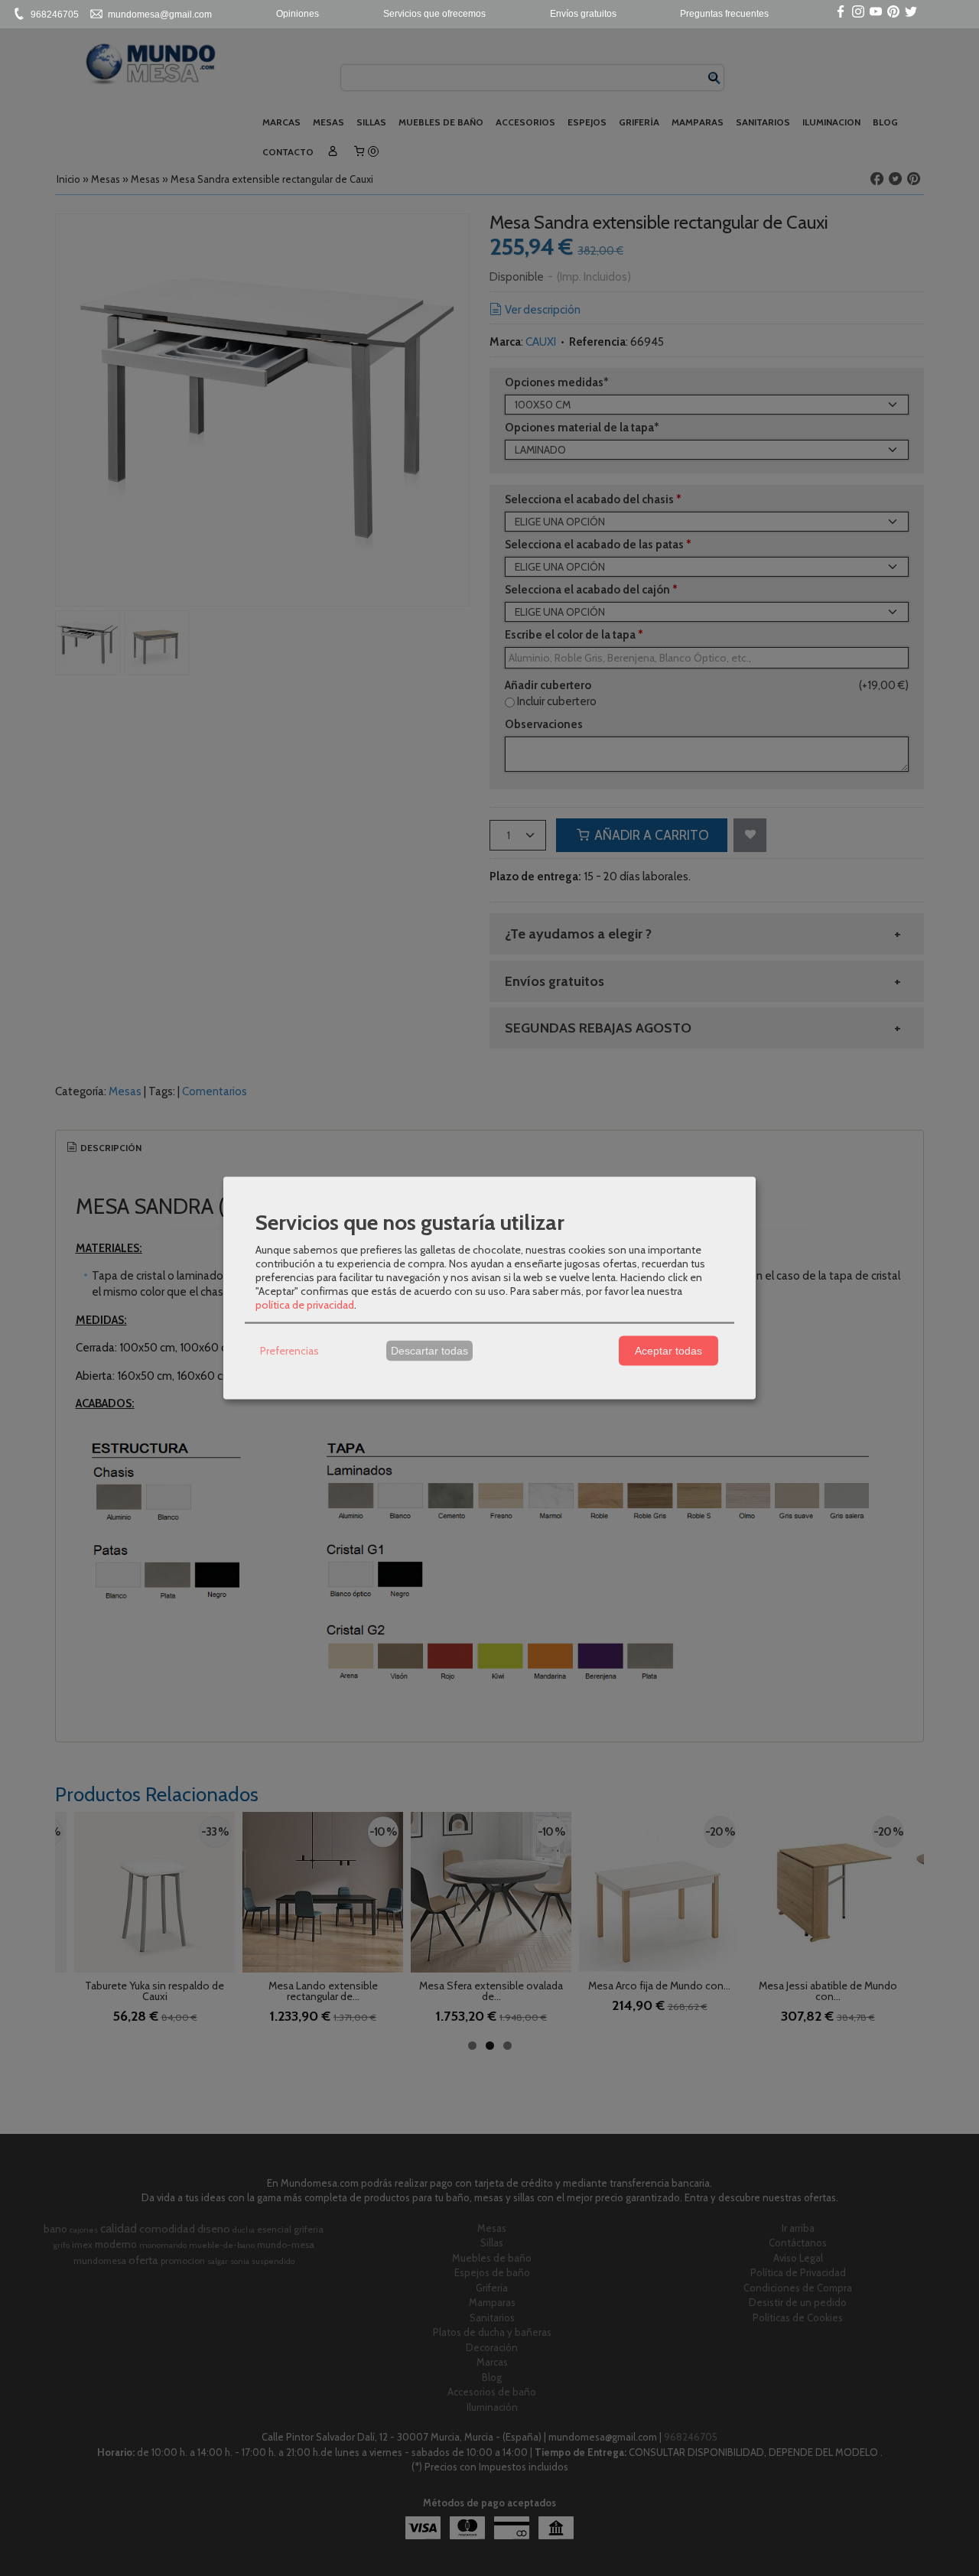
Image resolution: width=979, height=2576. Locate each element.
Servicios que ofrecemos (434, 14)
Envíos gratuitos (583, 14)
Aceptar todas (668, 1351)
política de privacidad (305, 1304)
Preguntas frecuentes (724, 14)
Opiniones (298, 14)
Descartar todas (429, 1351)
